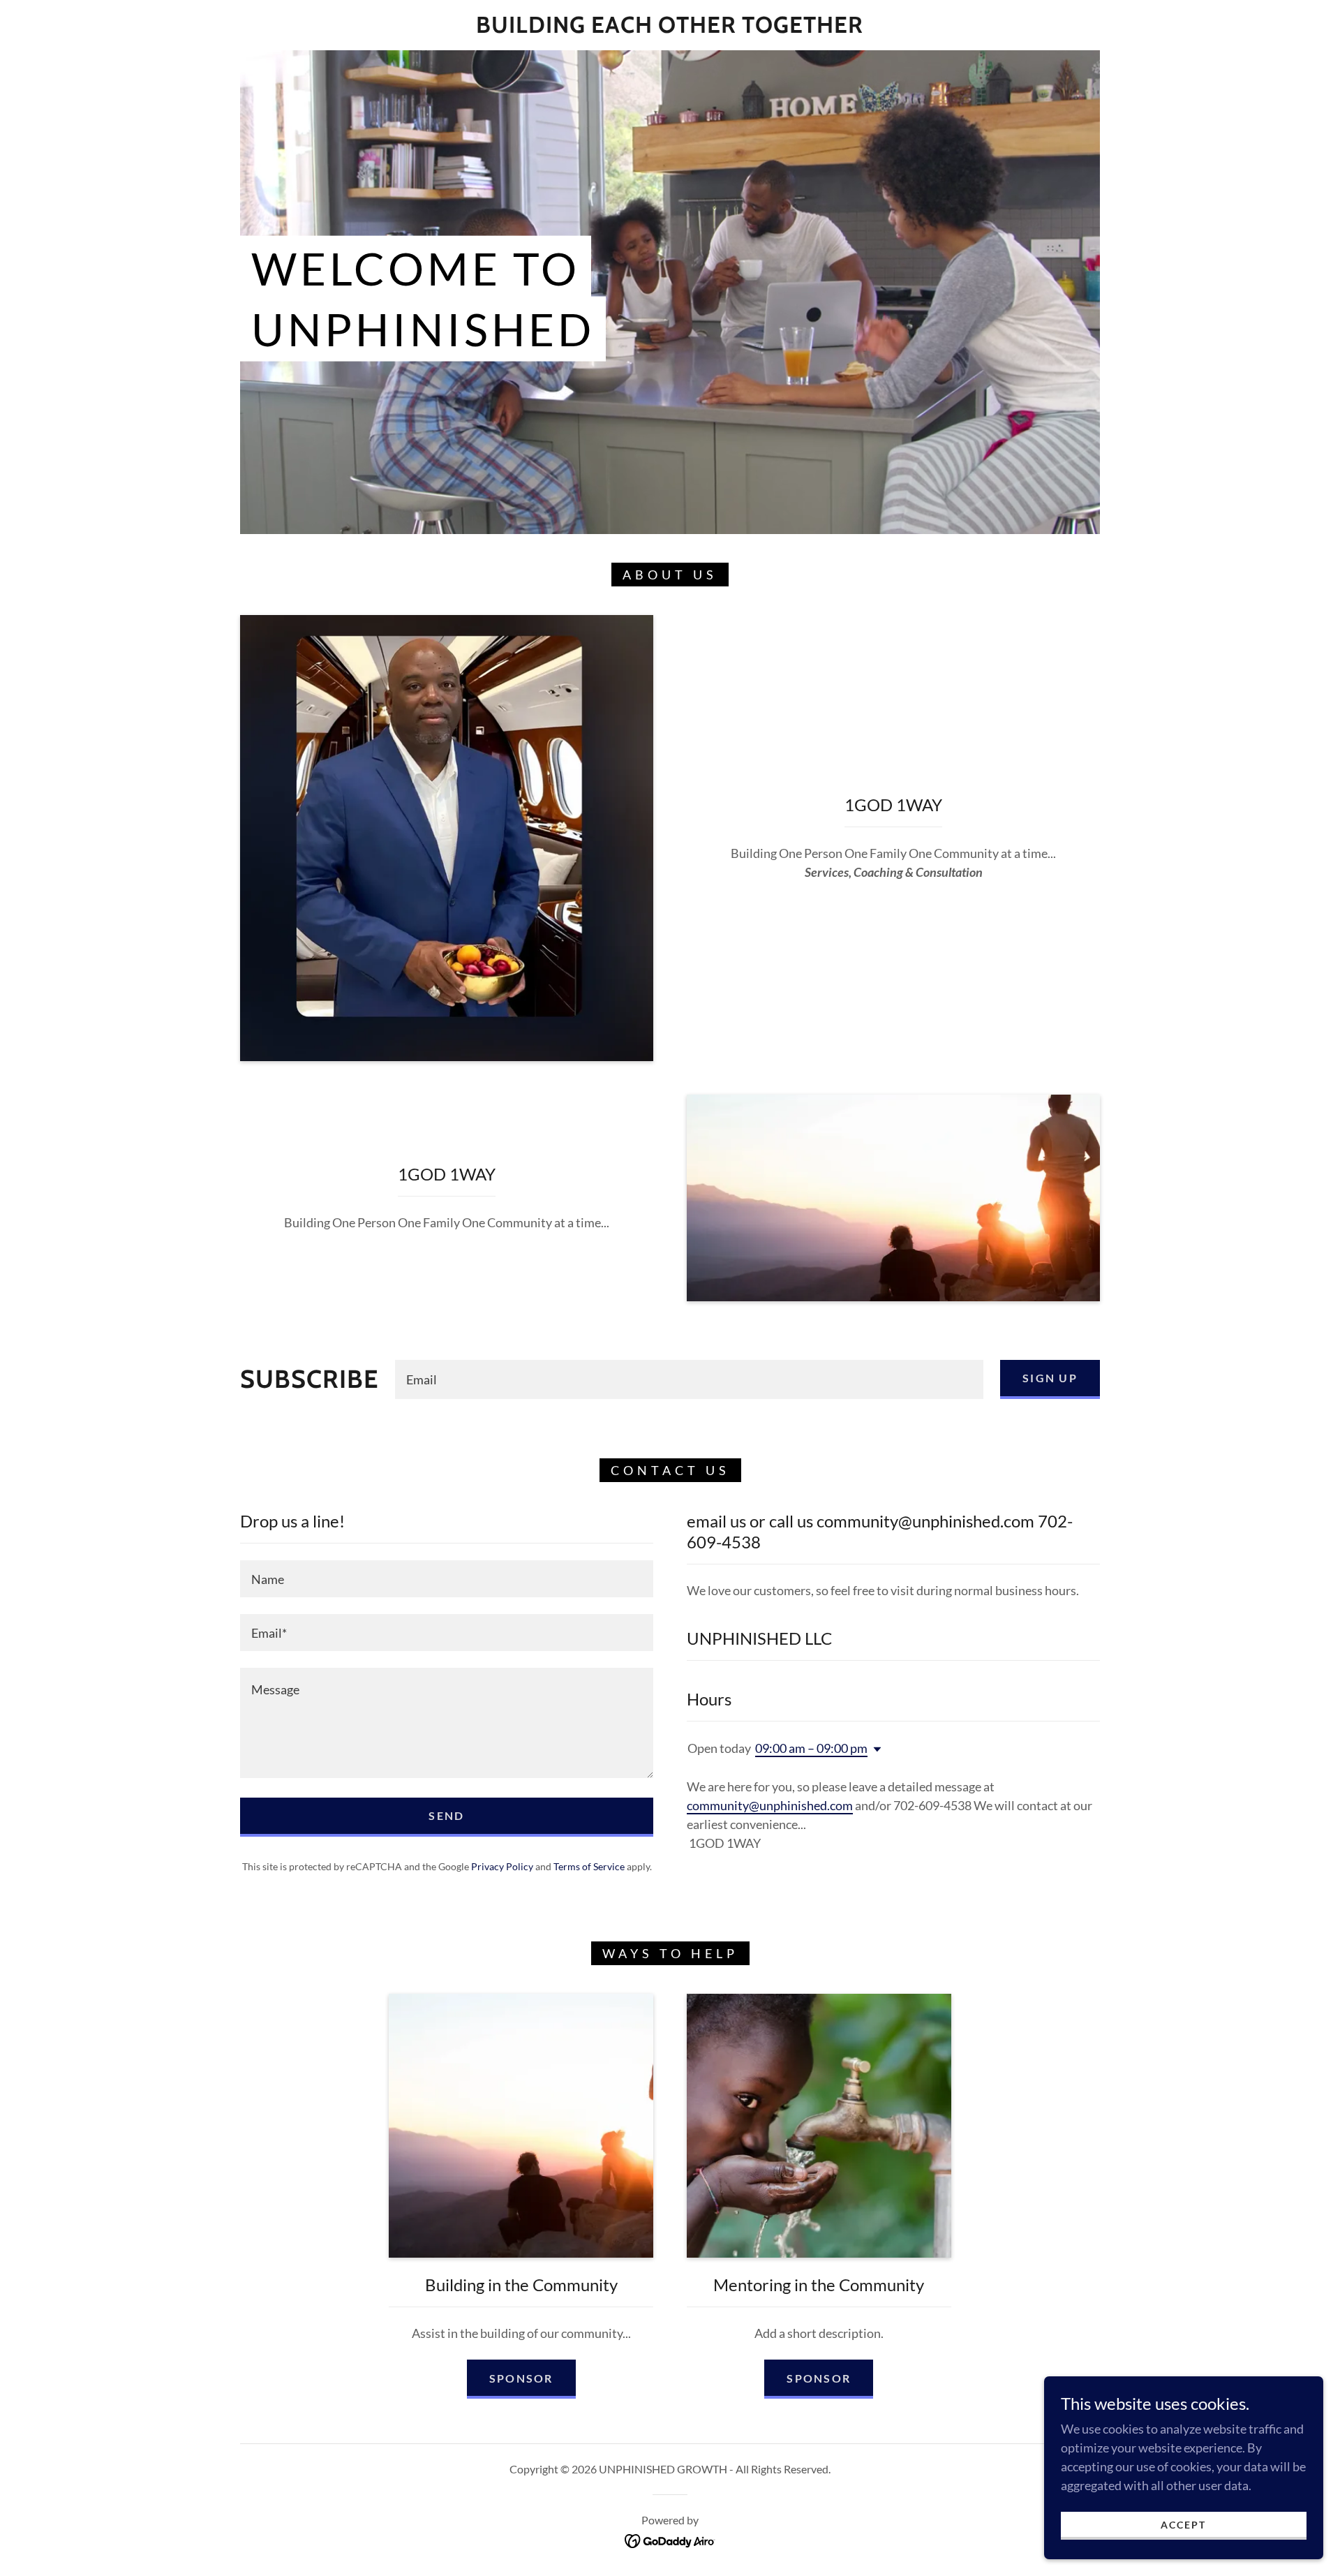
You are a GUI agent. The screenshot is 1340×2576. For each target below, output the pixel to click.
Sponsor (521, 2378)
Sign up (1050, 1378)
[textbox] (689, 1379)
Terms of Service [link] (589, 1866)
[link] (670, 28)
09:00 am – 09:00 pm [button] (811, 1748)
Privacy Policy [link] (502, 1866)
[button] (874, 1749)
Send (446, 1815)
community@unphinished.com (770, 1805)
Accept (1183, 2525)
